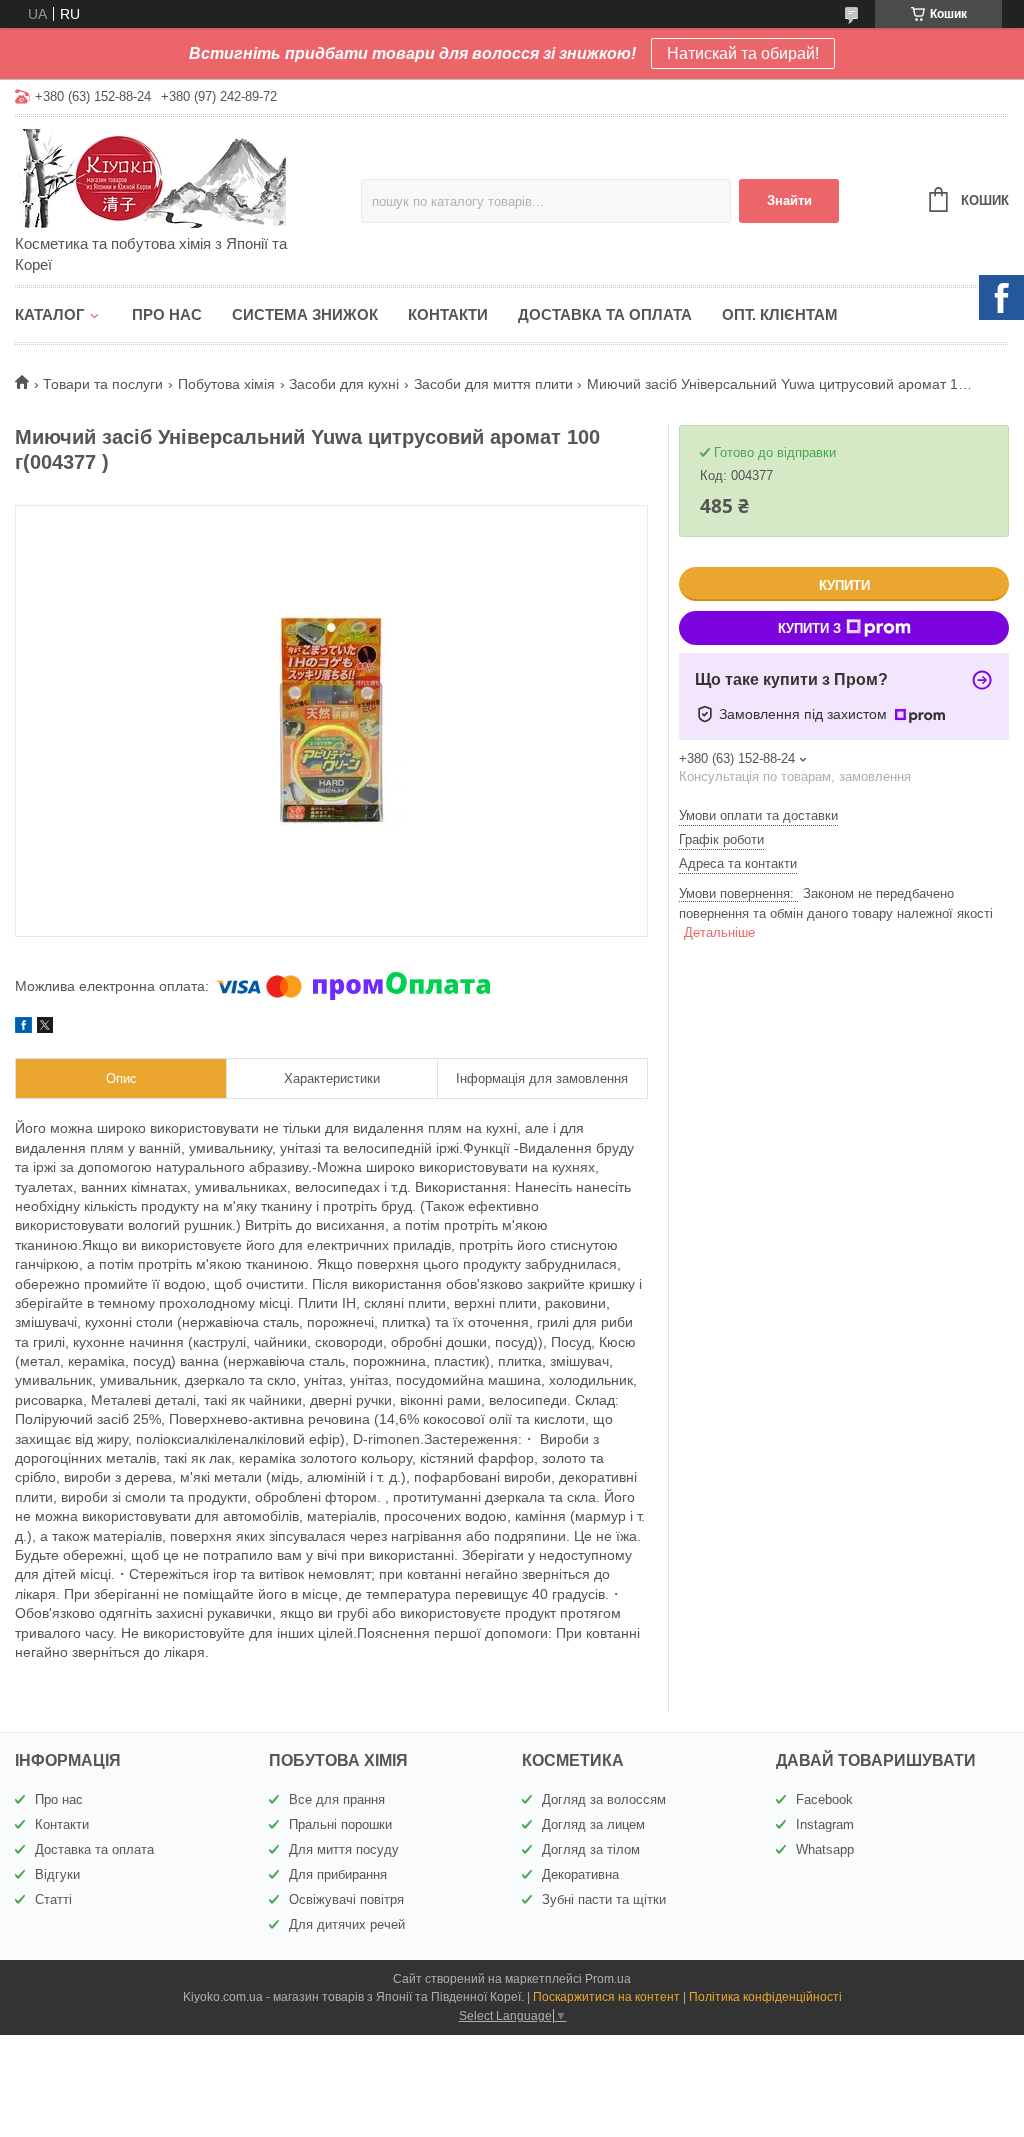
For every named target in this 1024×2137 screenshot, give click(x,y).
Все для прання (337, 1799)
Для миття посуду (344, 1849)
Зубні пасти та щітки (604, 1899)
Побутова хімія (226, 384)
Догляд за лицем (593, 1824)
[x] (45, 1028)
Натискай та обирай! (743, 53)
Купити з (809, 628)
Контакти (448, 314)
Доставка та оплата (605, 314)
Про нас (167, 314)
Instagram (825, 1824)
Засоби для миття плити (493, 384)
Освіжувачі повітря (346, 1899)
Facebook (824, 1799)
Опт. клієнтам (780, 314)
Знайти (789, 200)
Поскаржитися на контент (606, 1997)
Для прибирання (338, 1874)
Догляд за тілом (591, 1849)
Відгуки (57, 1874)
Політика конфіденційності (765, 1997)
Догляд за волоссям (604, 1799)
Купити (844, 585)
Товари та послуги (103, 384)
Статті (53, 1899)
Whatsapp (825, 1849)
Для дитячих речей (347, 1924)
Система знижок (305, 314)
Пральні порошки (340, 1824)
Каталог (50, 314)
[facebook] (23, 1028)
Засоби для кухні (344, 384)
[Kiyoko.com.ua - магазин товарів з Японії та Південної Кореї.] (188, 177)
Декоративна (580, 1874)
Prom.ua (608, 1979)
